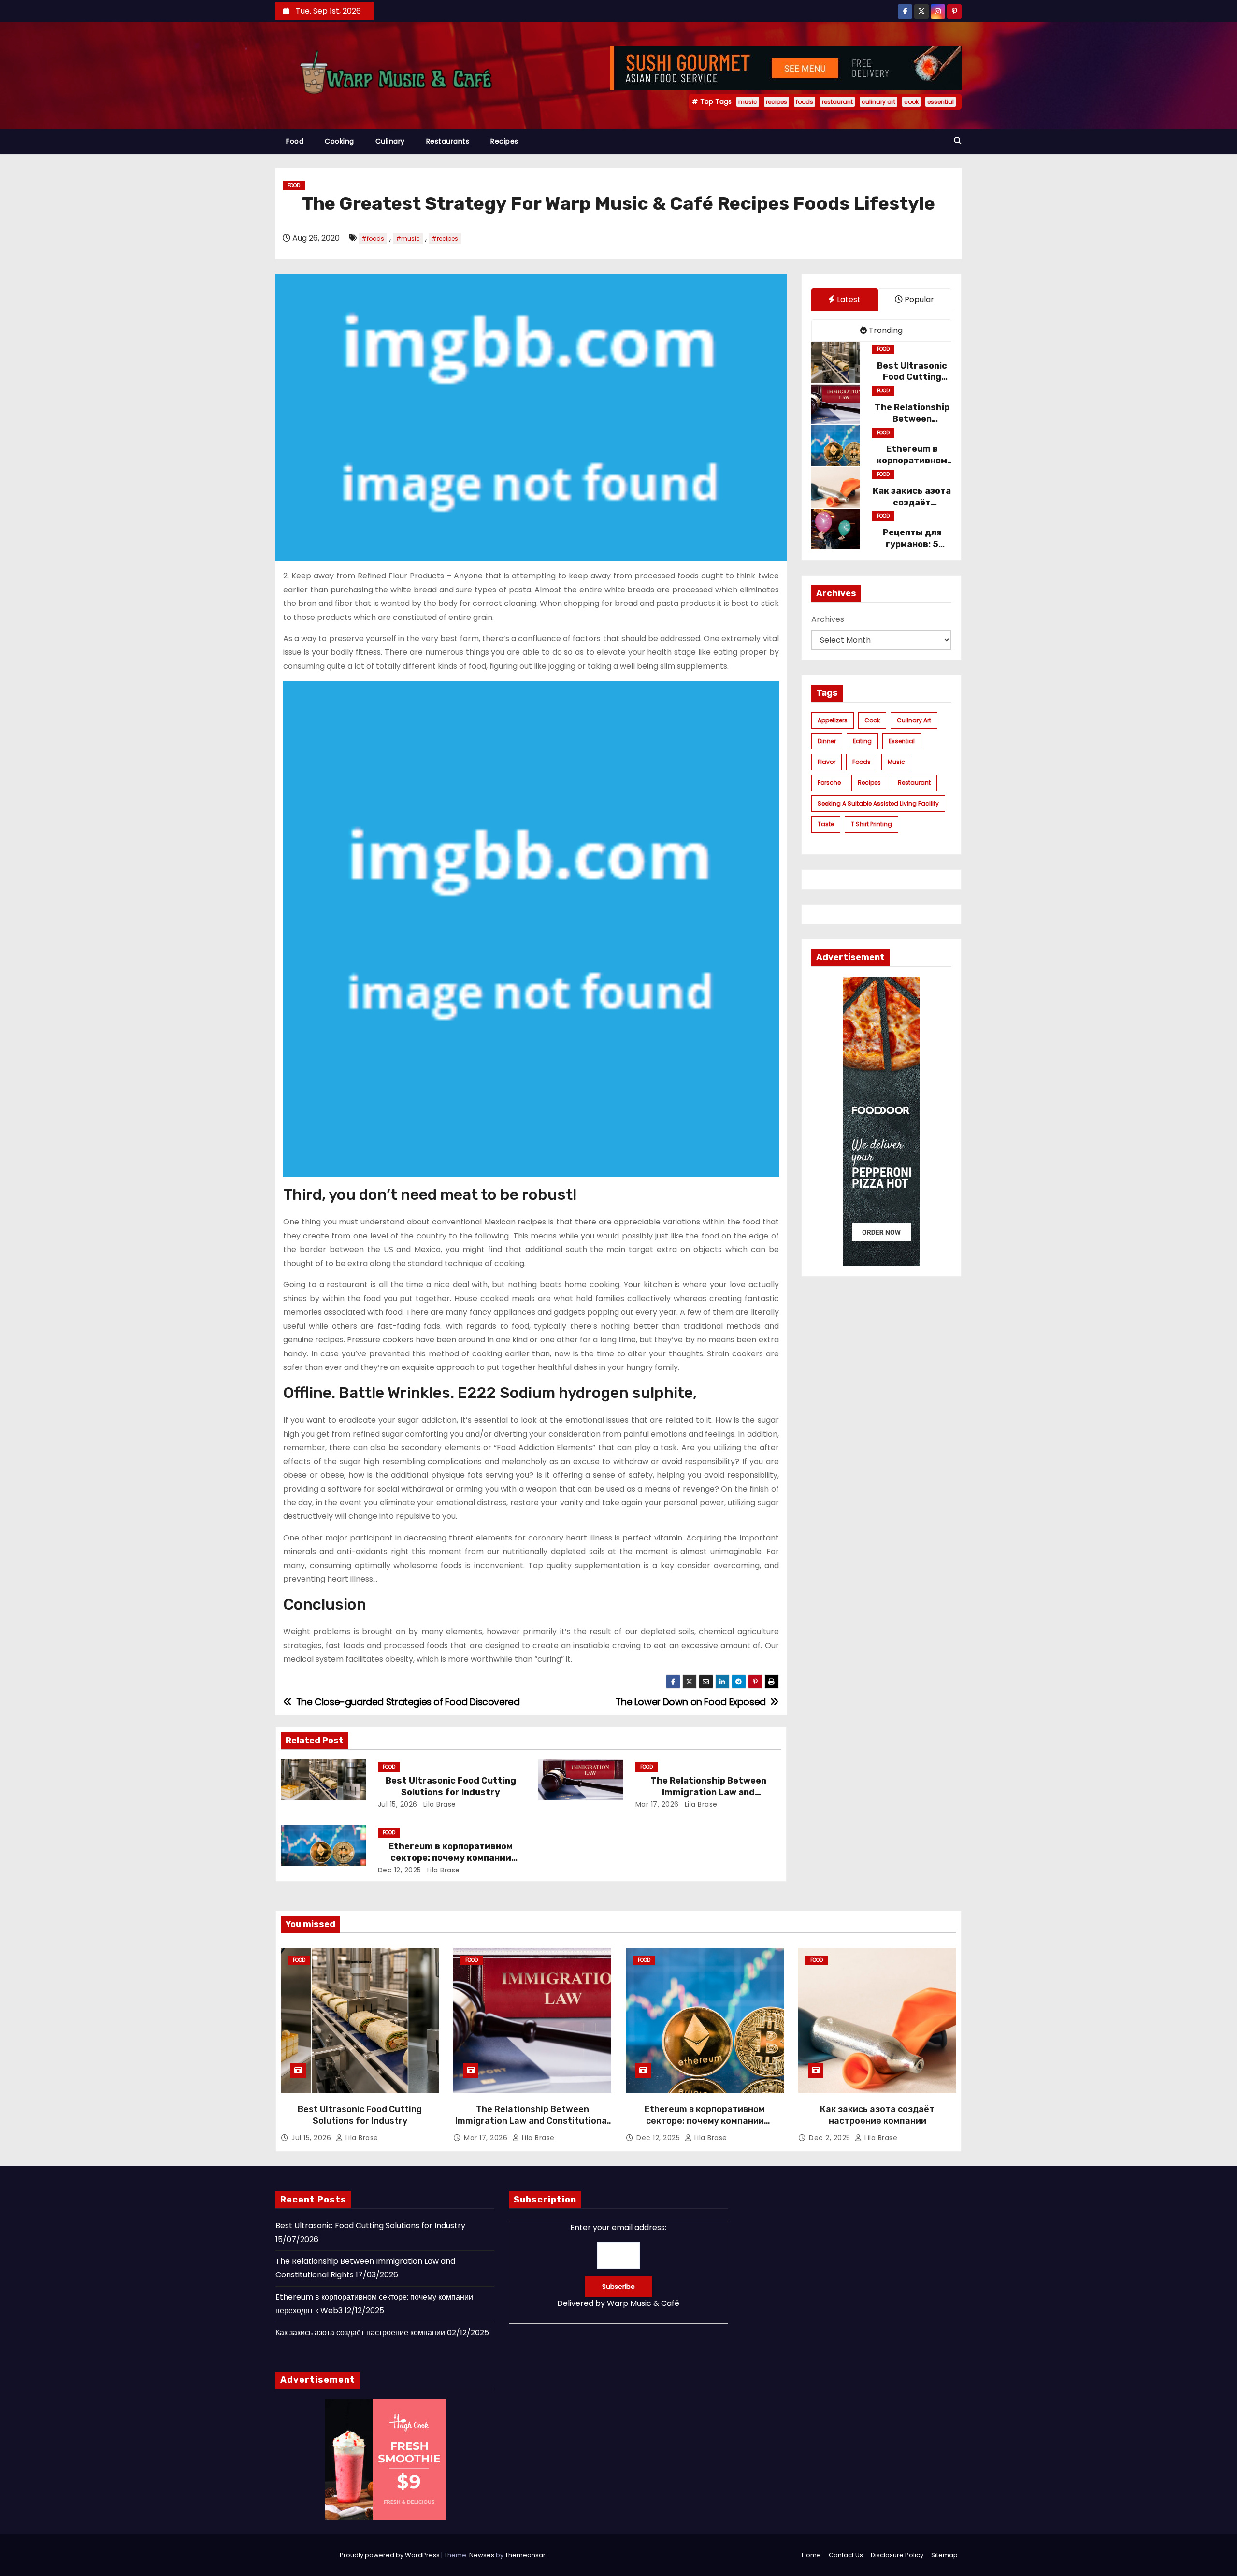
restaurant (837, 102)
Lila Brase (439, 1804)
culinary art (878, 102)
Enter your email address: (618, 2265)
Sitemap (944, 2555)
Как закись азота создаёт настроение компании (877, 2115)
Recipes (504, 141)
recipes (777, 102)
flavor (827, 762)
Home (811, 2555)
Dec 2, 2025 (831, 2138)
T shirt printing (871, 824)
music (748, 102)
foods (805, 102)
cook (911, 102)
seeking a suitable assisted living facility (878, 803)
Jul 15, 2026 (398, 1804)
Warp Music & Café (643, 2303)
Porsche (829, 783)
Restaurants (448, 141)
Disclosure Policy (897, 2555)
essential (941, 102)
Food (295, 141)
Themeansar (525, 2555)
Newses (482, 2555)
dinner (827, 741)
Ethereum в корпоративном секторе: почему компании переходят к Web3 (451, 1858)
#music (408, 238)
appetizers (833, 720)
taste (826, 824)
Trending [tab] (885, 330)
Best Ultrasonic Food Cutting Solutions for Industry (451, 1786)
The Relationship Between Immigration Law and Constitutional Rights (708, 1792)
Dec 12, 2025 (400, 1870)
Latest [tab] (848, 299)
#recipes (445, 238)
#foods (373, 238)
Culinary (390, 141)
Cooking (339, 141)
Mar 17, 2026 (657, 1804)
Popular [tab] (918, 299)
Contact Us (846, 2555)
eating (862, 741)
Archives (828, 619)
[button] (958, 141)
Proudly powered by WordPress (390, 2555)
